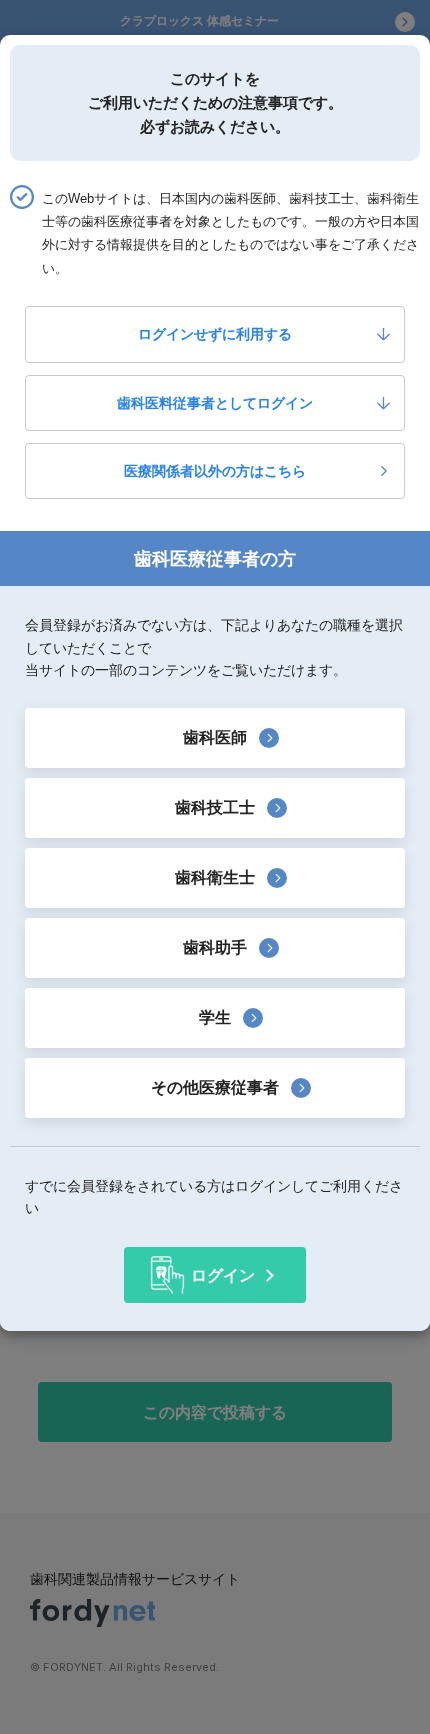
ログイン (223, 1275)
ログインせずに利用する (215, 334)
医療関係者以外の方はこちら (215, 471)
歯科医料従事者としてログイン (215, 403)
